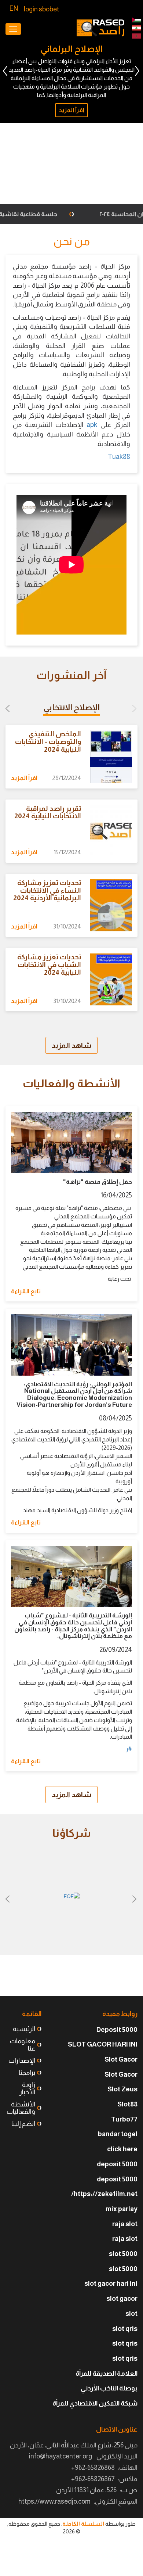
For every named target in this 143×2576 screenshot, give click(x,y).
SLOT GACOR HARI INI (103, 2044)
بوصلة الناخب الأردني (109, 2388)
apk (92, 425)
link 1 (136, 28)
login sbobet (42, 9)
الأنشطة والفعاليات (21, 2108)
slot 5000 (123, 2254)
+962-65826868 (93, 2468)
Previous (137, 71)
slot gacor (122, 2299)
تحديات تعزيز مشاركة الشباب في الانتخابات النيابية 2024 (49, 965)
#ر (129, 1749)
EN (14, 8)
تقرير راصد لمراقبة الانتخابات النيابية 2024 (48, 812)
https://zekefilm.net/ (104, 2194)
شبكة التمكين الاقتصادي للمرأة (95, 2403)
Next (5, 71)
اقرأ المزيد (65, 190)
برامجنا (27, 2073)
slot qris (125, 2329)
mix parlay (122, 2209)
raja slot (125, 2224)
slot (131, 2314)
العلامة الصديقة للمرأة (107, 2374)
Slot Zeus (122, 2089)
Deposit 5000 (117, 2030)
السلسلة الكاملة (83, 2524)
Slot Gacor (121, 2059)
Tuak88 (119, 457)
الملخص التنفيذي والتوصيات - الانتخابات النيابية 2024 (48, 742)
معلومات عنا (23, 2045)
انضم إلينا (23, 2124)
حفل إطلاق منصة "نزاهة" (98, 1182)
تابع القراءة (26, 1291)
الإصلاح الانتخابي (71, 707)
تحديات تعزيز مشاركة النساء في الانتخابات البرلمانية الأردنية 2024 (47, 890)
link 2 (136, 20)
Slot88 (127, 2104)
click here (122, 2149)
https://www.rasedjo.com (54, 2501)
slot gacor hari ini (111, 2284)
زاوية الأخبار (27, 2088)
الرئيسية (24, 2029)
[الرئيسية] (100, 28)
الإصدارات (22, 2061)
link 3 (136, 36)
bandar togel (118, 2134)
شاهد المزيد (71, 1045)
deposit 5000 (117, 2164)
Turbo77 (124, 2119)
